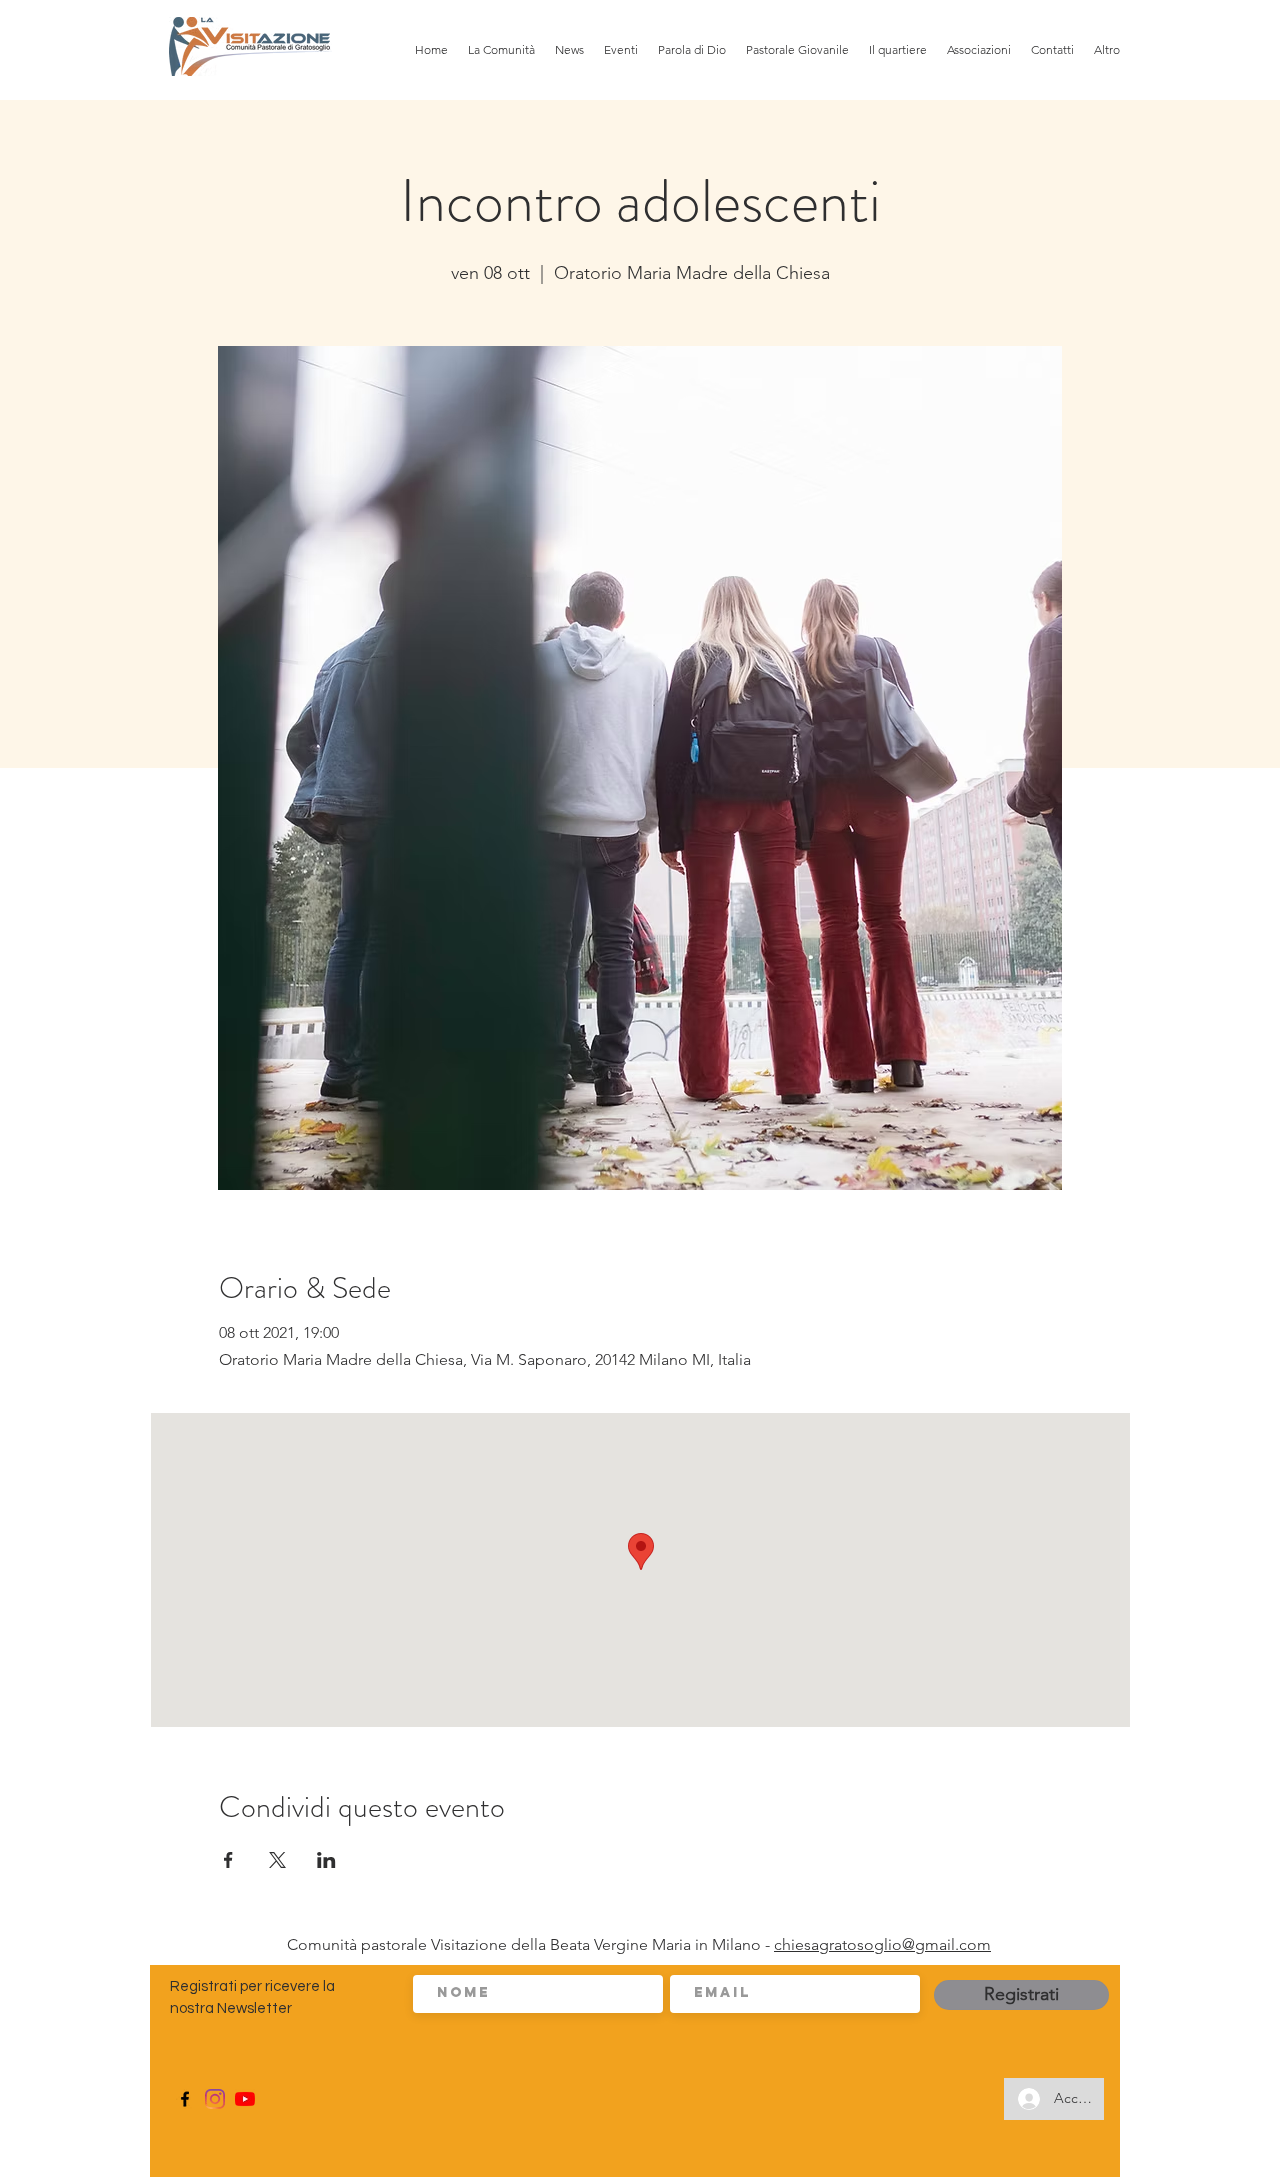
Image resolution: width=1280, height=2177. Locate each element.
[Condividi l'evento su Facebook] (228, 1860)
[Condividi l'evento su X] (277, 1860)
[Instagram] (215, 2099)
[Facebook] (185, 2099)
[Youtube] (245, 2099)
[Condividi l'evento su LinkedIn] (326, 1860)
